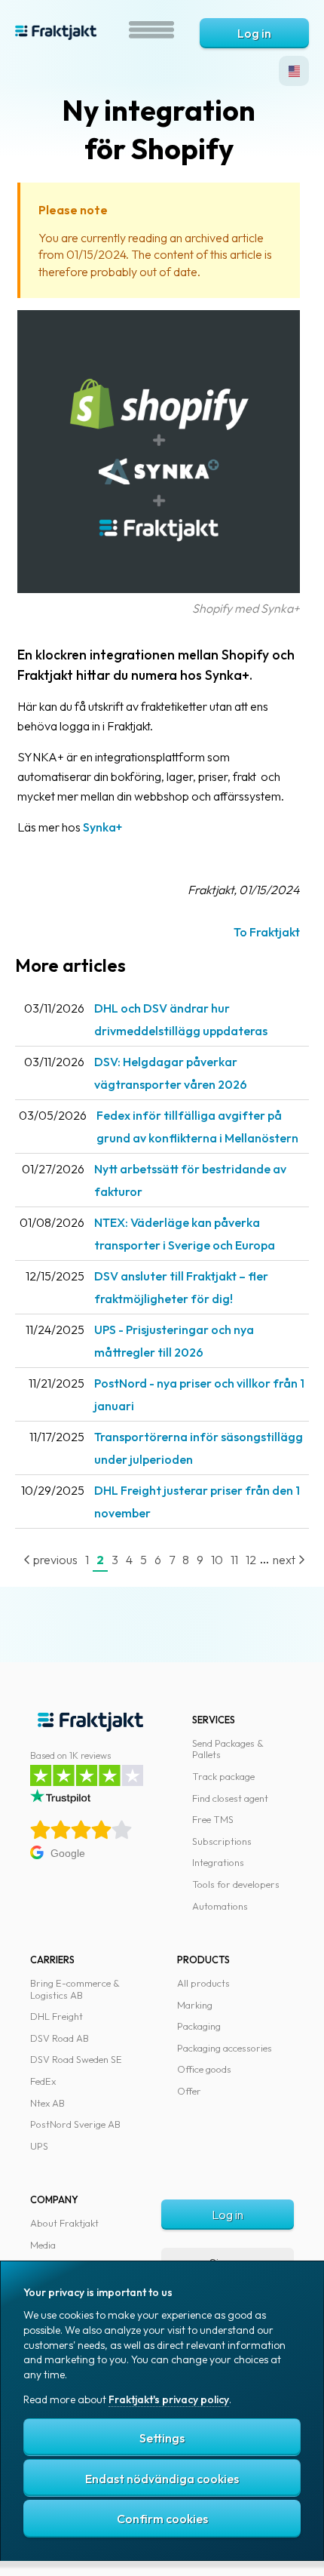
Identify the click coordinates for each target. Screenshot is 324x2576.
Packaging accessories (225, 2048)
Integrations (218, 1862)
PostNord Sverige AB (75, 2124)
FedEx (43, 2081)
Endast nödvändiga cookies (162, 2479)
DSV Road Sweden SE (76, 2059)
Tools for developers (236, 1884)
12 (251, 1560)
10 (217, 1560)
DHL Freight (57, 2016)
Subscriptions (222, 1841)
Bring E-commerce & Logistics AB (75, 1989)
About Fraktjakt (64, 2223)
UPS (39, 2146)
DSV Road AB (60, 2038)
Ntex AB (47, 2103)
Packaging (199, 2026)
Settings (162, 2438)
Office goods (204, 2069)
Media (43, 2245)
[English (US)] (294, 71)
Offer (189, 2091)
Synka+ (102, 827)
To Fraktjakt (267, 932)
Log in (254, 33)
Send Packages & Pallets (228, 1749)
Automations (220, 1906)
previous (54, 1560)
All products (203, 1983)
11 (234, 1560)
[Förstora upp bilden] (159, 589)
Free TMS (213, 1819)
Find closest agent (230, 1798)
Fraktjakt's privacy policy (169, 2399)
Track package (223, 1776)
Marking (195, 2005)
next (285, 1560)
